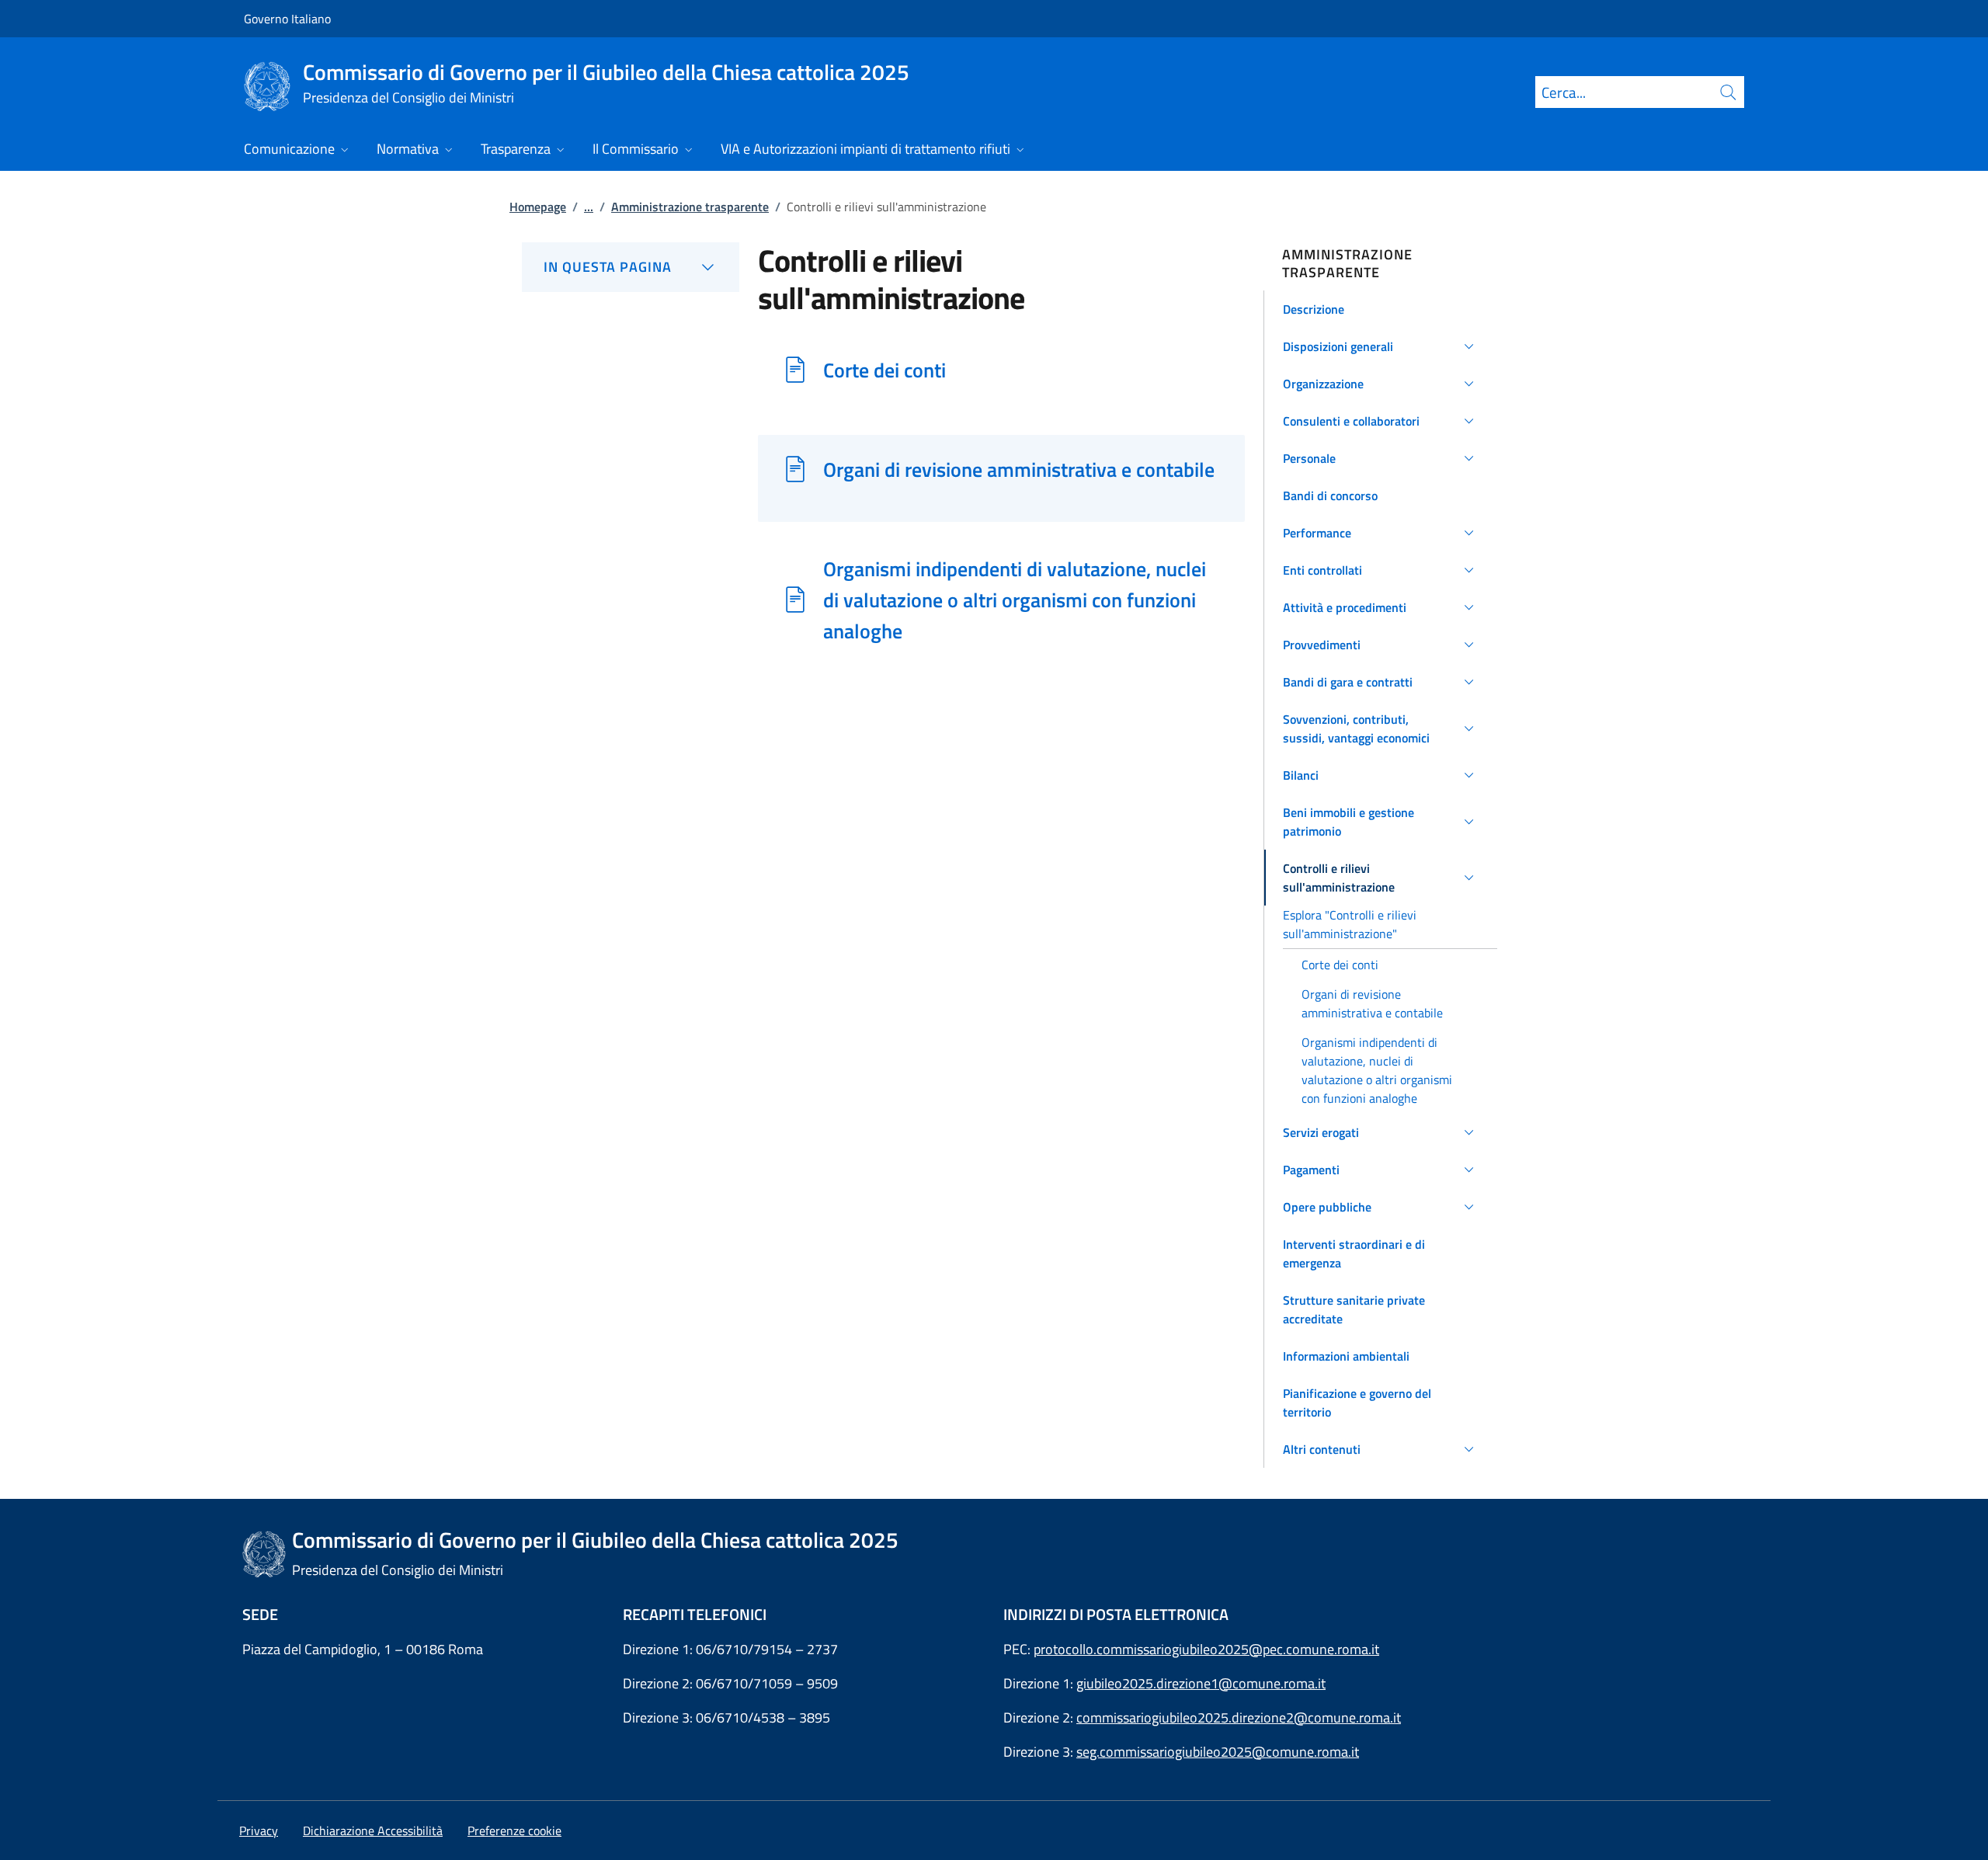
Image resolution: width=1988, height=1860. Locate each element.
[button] (1381, 309)
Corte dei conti (885, 370)
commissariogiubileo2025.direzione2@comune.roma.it (1239, 1717)
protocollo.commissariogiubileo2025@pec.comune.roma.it (1206, 1649)
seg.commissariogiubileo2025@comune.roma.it (1218, 1752)
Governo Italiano (287, 19)
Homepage (538, 207)
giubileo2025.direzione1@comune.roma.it (1201, 1683)
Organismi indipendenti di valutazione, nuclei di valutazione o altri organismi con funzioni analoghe (1015, 600)
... (589, 207)
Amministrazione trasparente (690, 207)
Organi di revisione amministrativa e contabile (1019, 469)
